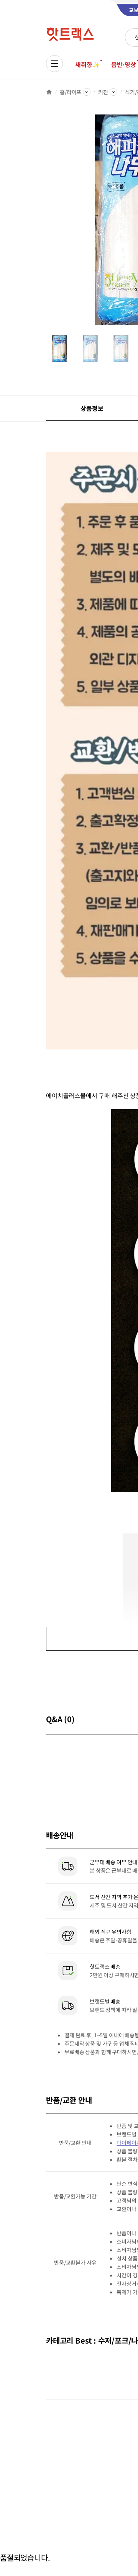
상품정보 (92, 408)
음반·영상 (123, 64)
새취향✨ (87, 64)
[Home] (49, 92)
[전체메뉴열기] (54, 64)
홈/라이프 (71, 92)
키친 (103, 92)
